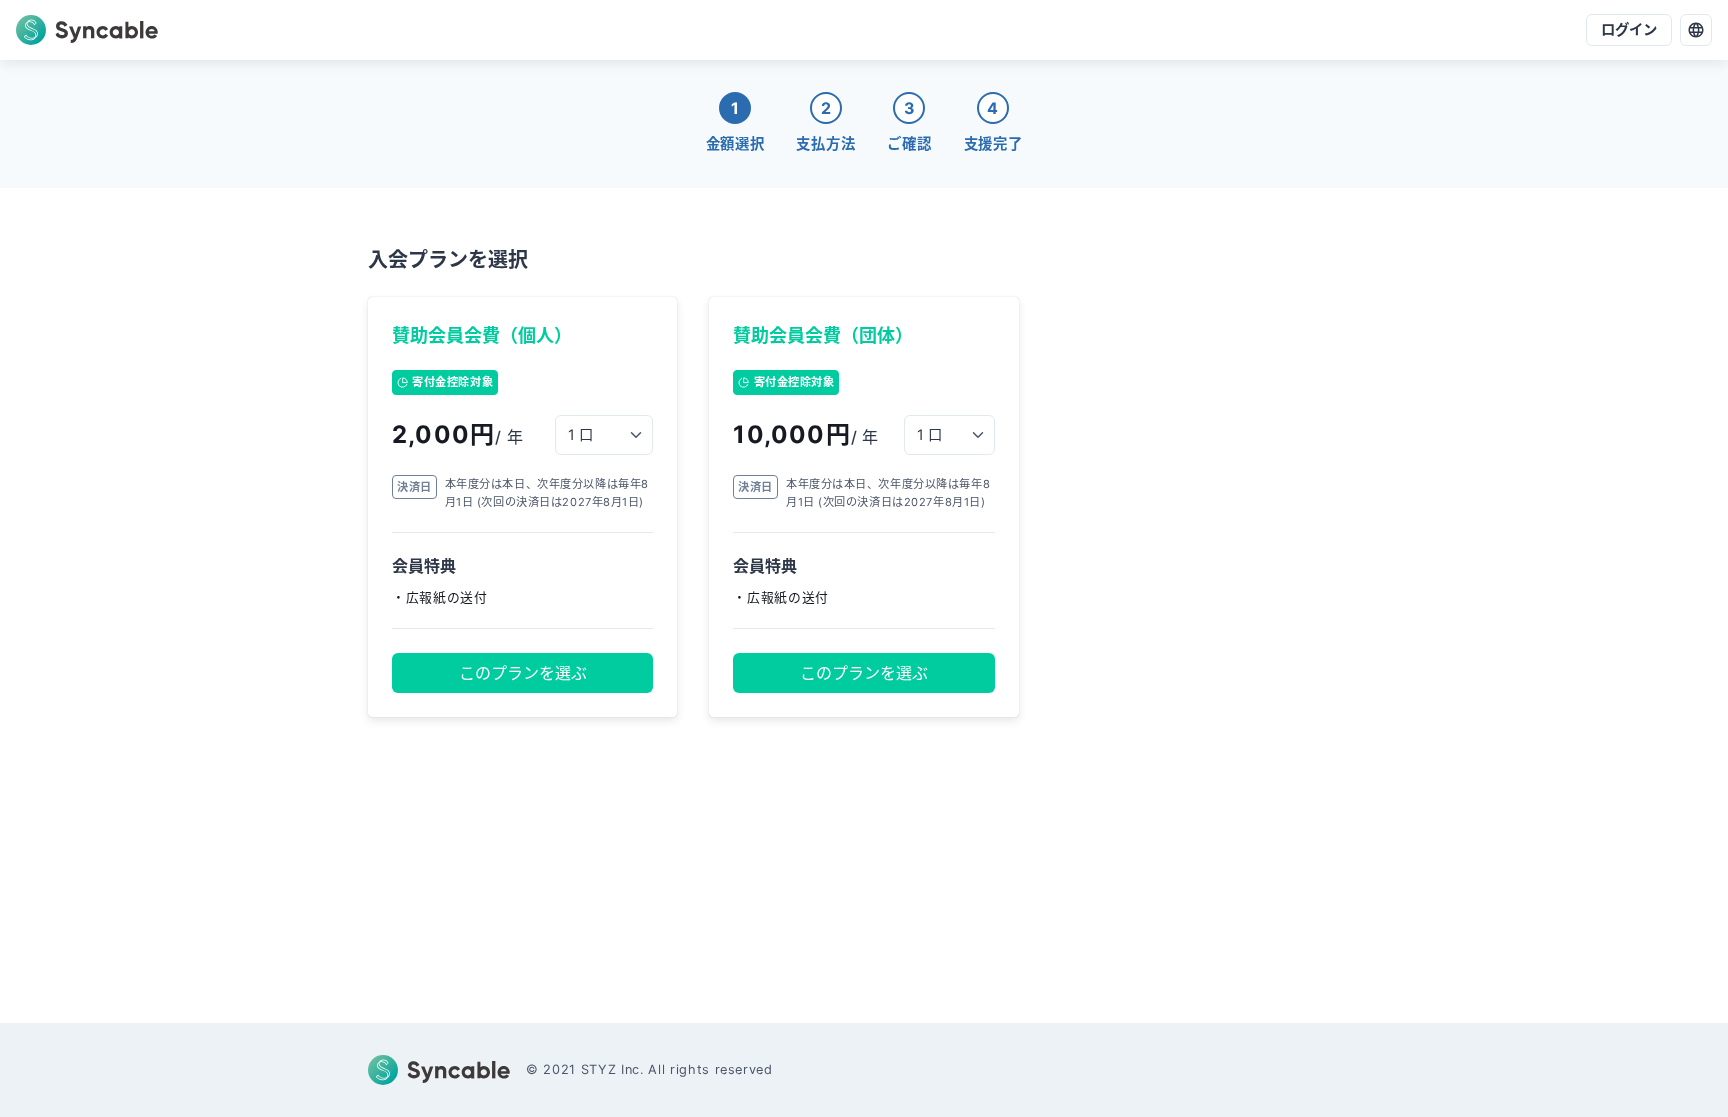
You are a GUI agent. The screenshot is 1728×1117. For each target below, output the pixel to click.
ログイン (1629, 29)
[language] (1696, 30)
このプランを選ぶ (523, 673)
